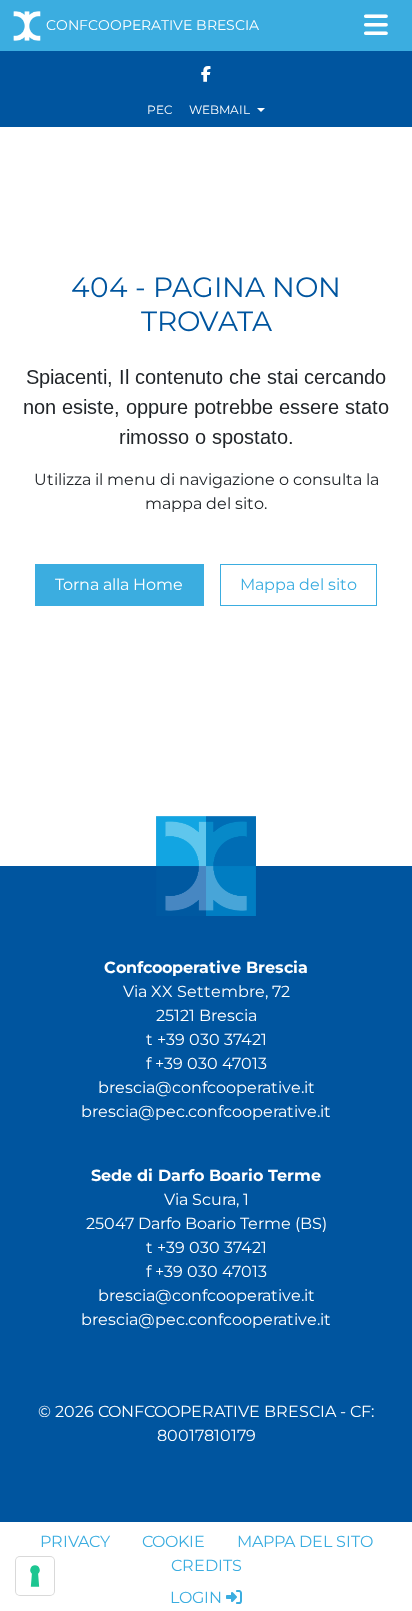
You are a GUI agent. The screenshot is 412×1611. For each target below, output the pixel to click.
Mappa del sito (298, 584)
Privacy (75, 1541)
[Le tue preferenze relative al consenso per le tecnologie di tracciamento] (35, 1576)
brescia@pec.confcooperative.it (206, 1111)
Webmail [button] (221, 109)
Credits (206, 1565)
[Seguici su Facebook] (206, 73)
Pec (160, 109)
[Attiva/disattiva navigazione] (376, 25)
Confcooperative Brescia (152, 25)
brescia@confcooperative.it (206, 1087)
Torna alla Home (119, 584)
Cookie (173, 1541)
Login (196, 1597)
